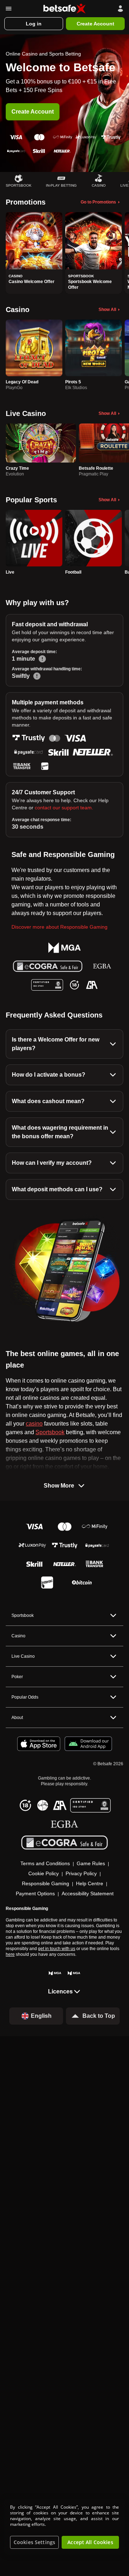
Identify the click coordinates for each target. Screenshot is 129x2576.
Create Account (33, 112)
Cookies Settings (34, 2542)
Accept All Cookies (90, 2542)
